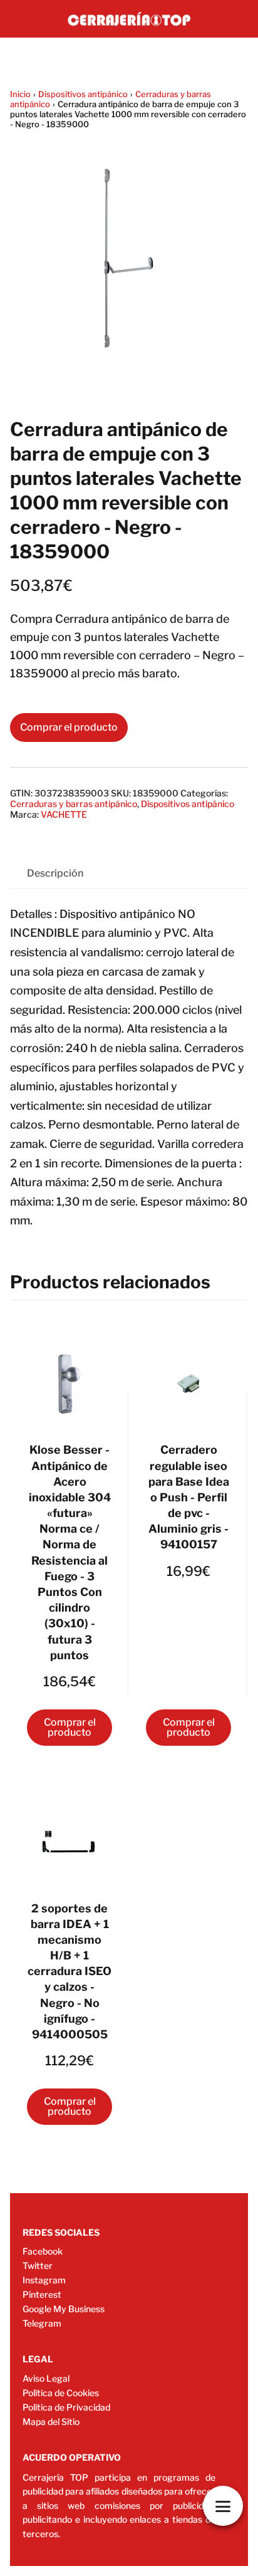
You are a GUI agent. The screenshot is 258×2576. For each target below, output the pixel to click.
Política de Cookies (61, 2393)
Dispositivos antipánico (83, 94)
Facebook (43, 2251)
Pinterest (42, 2294)
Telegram (42, 2323)
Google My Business (64, 2309)
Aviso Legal (46, 2378)
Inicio (20, 94)
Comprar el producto (69, 727)
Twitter (38, 2266)
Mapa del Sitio (51, 2422)
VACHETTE (64, 814)
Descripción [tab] (55, 873)
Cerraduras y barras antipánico (74, 804)
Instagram (44, 2280)
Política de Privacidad (66, 2407)
